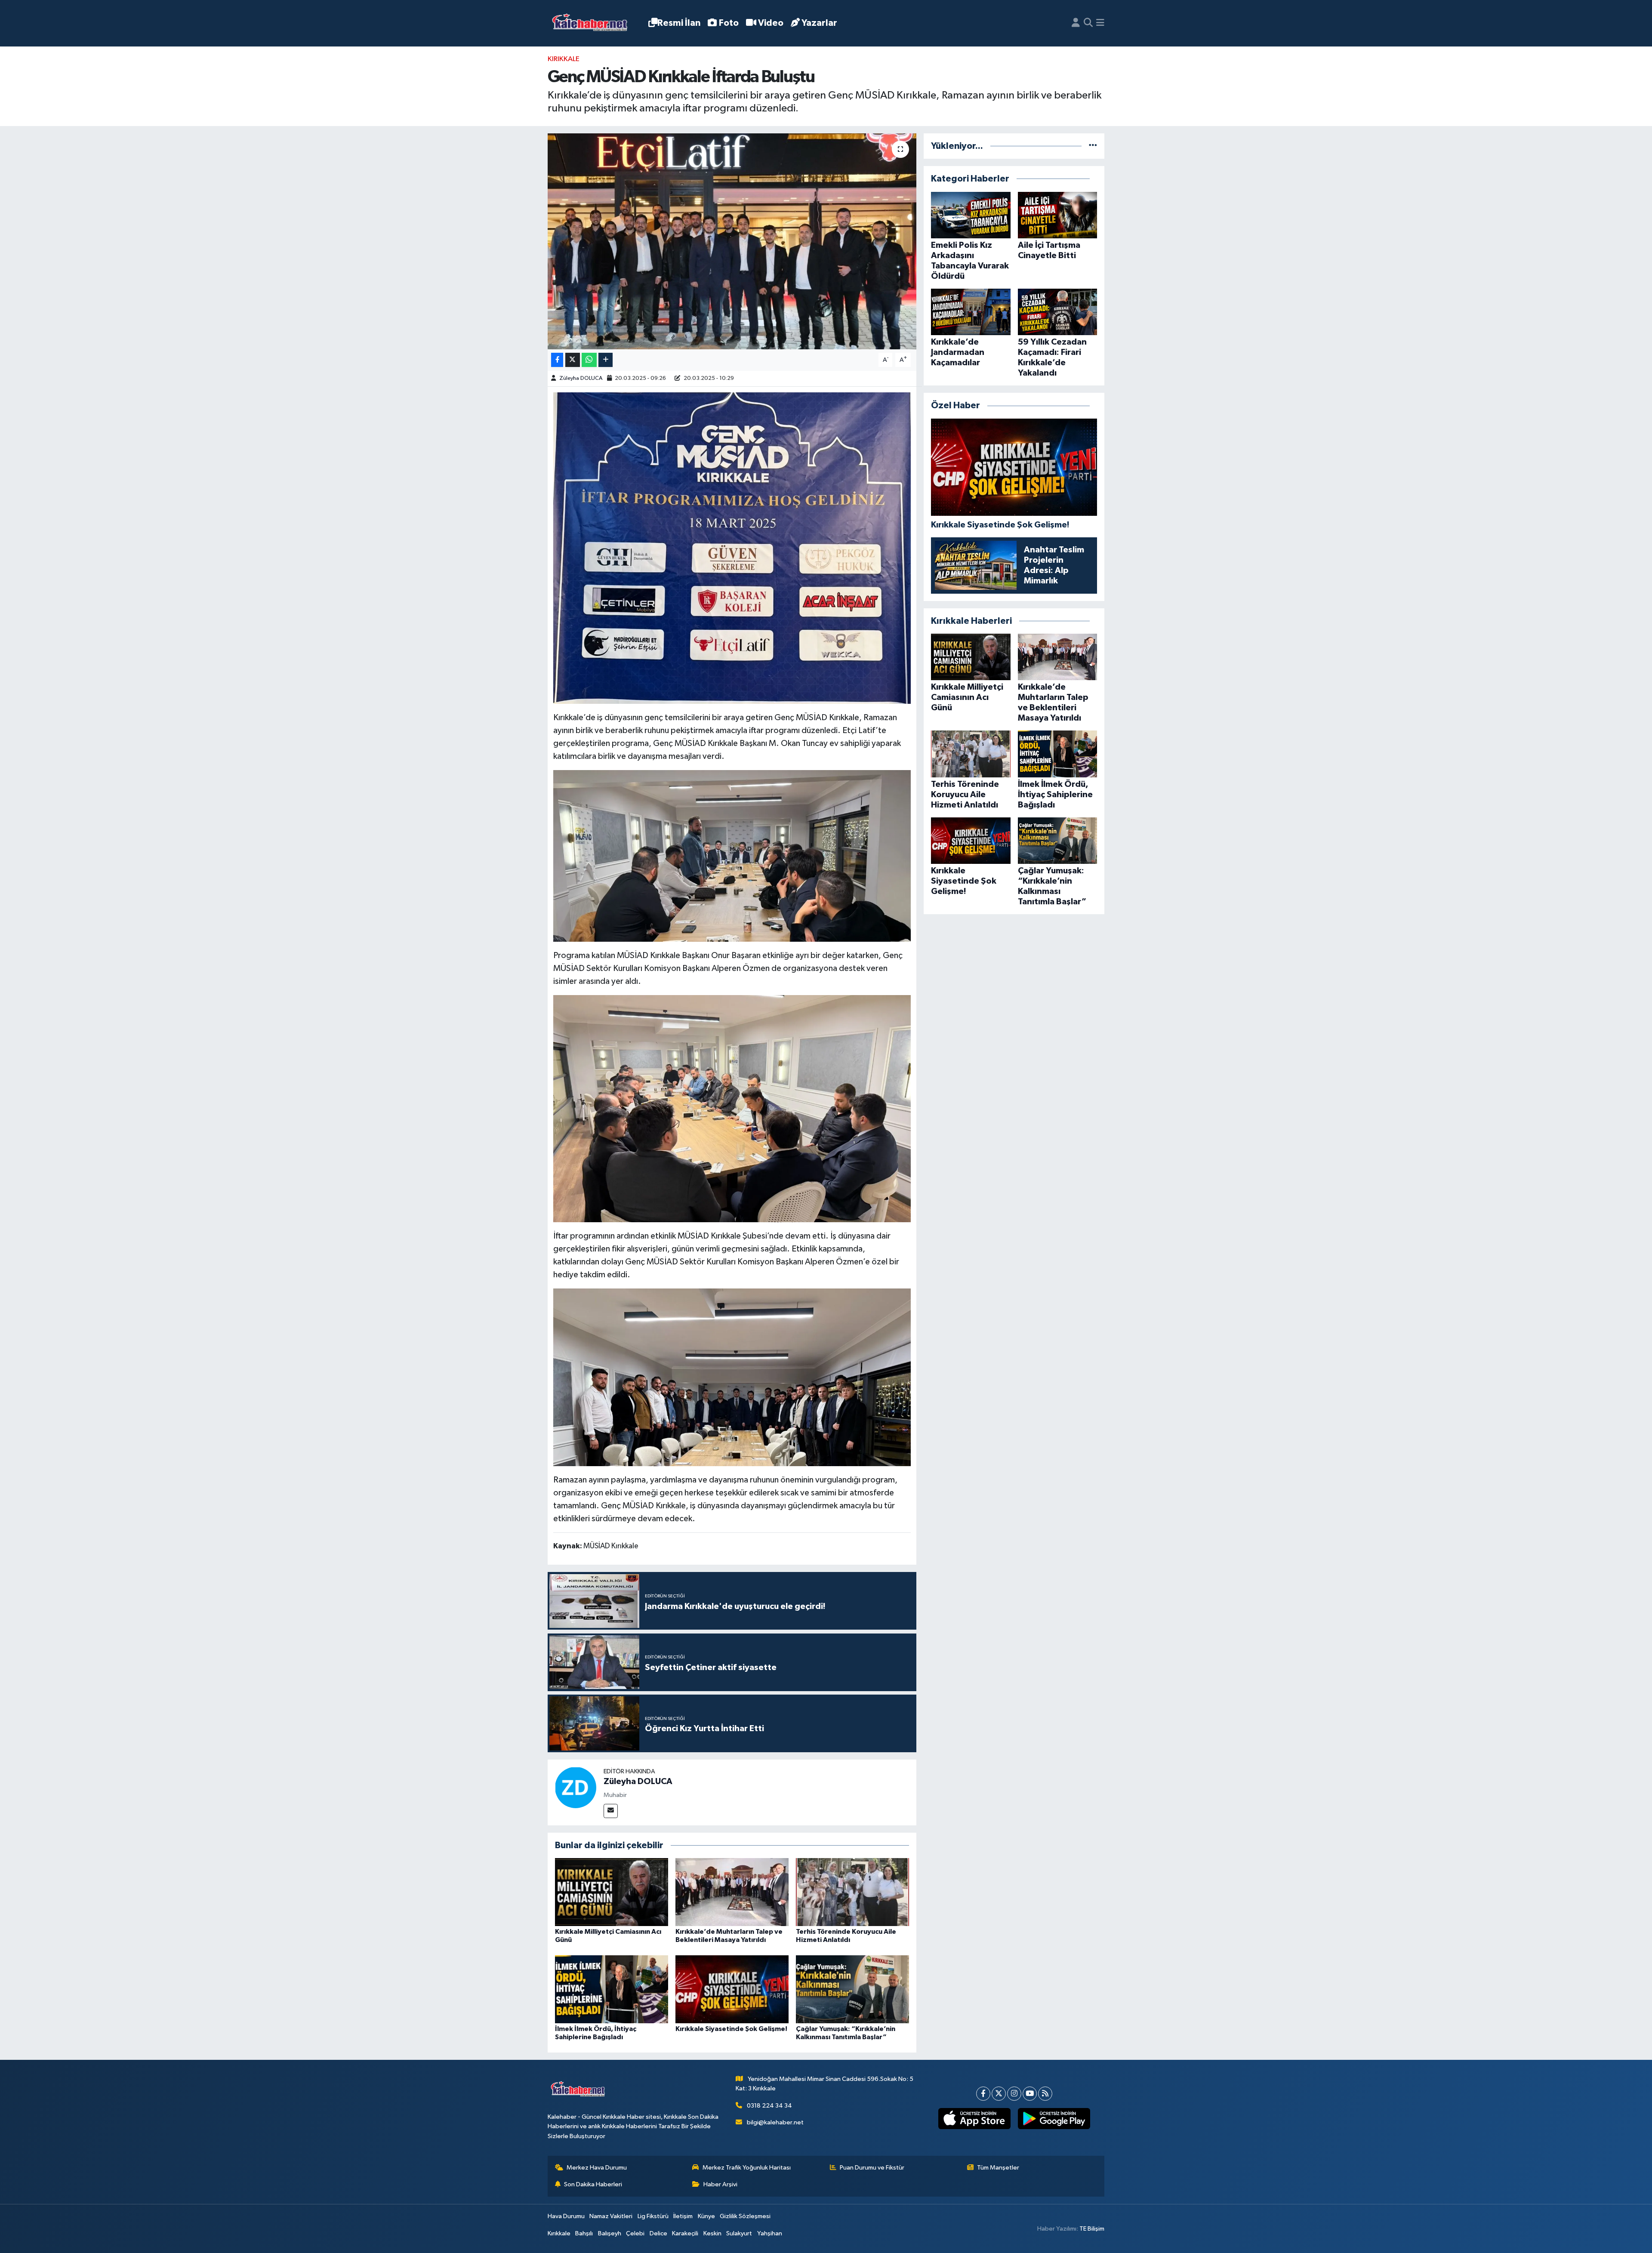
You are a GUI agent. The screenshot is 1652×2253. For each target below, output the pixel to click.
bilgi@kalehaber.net (775, 2122)
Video (771, 23)
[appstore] (974, 2119)
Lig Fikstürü (653, 2216)
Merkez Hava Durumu (597, 2168)
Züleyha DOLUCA (581, 378)
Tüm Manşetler (998, 2168)
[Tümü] (1093, 146)
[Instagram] (1014, 2094)
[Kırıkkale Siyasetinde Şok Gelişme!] (732, 1989)
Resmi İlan (679, 23)
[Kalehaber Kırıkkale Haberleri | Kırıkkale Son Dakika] (593, 23)
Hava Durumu (566, 2216)
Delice (658, 2233)
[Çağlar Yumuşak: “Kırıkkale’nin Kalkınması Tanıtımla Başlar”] (852, 1989)
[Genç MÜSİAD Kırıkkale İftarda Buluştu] (732, 241)
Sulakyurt (739, 2233)
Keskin (712, 2233)
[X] (999, 2094)
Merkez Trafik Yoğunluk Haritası (747, 2168)
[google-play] (1054, 2119)
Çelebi (635, 2233)
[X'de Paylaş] (573, 360)
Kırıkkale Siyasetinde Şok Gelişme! (731, 2029)
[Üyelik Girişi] (1076, 23)
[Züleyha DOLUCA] (576, 1787)
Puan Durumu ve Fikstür (872, 2168)
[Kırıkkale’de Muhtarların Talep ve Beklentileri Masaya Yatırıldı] (732, 1892)
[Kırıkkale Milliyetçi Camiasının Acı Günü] (612, 1892)
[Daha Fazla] (606, 360)
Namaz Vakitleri (611, 2216)
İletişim (683, 2216)
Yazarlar (819, 23)
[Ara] (1088, 23)
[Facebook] (983, 2094)
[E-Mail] (611, 1811)
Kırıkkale (564, 59)
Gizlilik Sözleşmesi (745, 2216)
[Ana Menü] (1100, 23)
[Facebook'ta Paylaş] (557, 360)
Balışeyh (610, 2233)
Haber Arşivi (720, 2184)
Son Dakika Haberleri (593, 2184)
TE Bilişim (1092, 2229)
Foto (729, 23)
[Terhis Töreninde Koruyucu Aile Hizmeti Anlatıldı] (852, 1892)
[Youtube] (1030, 2094)
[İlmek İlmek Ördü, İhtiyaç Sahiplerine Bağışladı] (612, 1989)
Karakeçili (685, 2233)
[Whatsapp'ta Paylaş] (589, 360)
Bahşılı (584, 2233)
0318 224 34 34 (769, 2106)
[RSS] (1045, 2094)
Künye (706, 2216)
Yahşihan (770, 2233)
